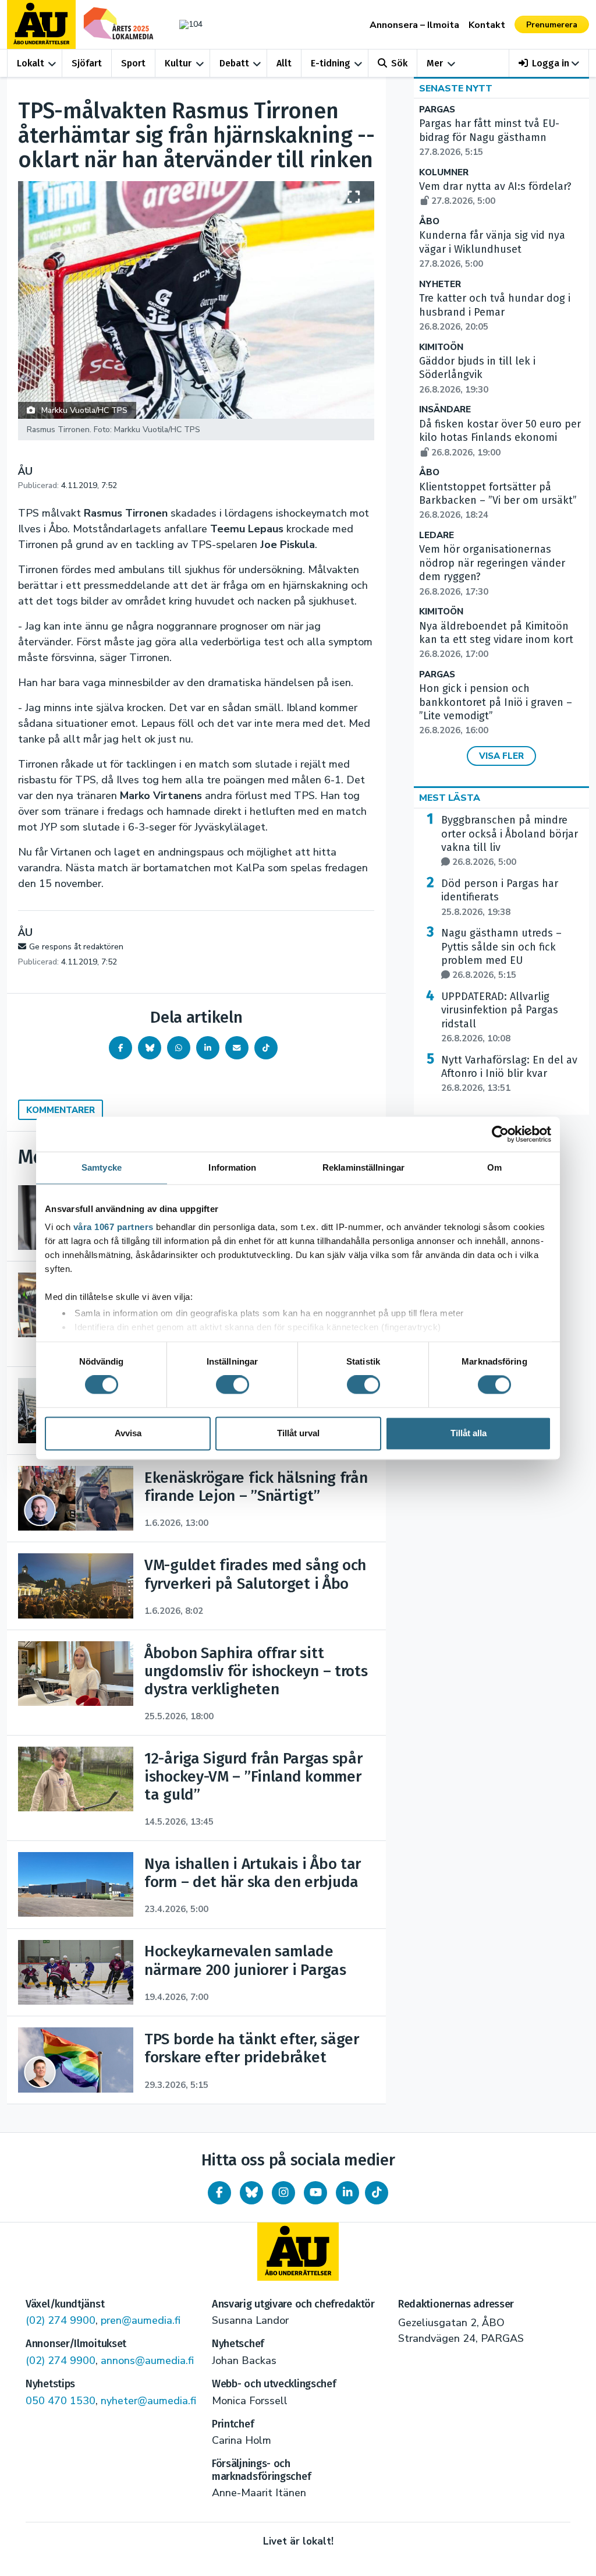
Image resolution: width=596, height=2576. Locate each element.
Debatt (234, 63)
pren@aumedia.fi (141, 2320)
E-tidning (331, 63)
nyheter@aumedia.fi (148, 2401)
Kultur (178, 63)
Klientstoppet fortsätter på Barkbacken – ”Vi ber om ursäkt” (498, 501)
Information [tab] (232, 1167)
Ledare (437, 536)
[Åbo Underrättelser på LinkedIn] (347, 2193)
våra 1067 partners (113, 1227)
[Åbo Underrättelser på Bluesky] (251, 2193)
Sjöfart (87, 63)
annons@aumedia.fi (147, 2361)
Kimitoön (441, 347)
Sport (133, 63)
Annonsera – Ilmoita (414, 25)
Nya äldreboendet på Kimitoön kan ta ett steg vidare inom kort (496, 640)
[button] (549, 63)
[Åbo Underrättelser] (298, 2252)
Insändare (445, 410)
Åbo (429, 222)
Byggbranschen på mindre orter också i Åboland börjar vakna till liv (510, 841)
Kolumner (444, 173)
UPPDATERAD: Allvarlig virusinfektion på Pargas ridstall (500, 1017)
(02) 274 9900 (61, 2320)
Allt (284, 63)
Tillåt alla (469, 1433)
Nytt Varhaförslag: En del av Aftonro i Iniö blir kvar (509, 1074)
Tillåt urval (298, 1433)
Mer (435, 63)
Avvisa (128, 1433)
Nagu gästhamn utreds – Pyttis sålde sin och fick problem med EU (501, 954)
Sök (399, 63)
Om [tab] (494, 1167)
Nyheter (440, 285)
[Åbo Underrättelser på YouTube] (315, 2193)
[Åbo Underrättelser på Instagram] (283, 2193)
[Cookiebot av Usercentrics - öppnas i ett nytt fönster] (500, 1134)
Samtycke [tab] (102, 1167)
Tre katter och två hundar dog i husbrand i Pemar (495, 312)
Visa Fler (501, 756)
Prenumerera (552, 25)
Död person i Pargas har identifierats (500, 897)
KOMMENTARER (61, 1110)
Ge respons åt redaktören (76, 947)
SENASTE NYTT (456, 89)
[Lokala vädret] (188, 24)
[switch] (233, 1385)
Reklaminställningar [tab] (363, 1167)
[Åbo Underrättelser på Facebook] (219, 2193)
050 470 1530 (61, 2401)
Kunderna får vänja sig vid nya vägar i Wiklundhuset (492, 249)
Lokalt (31, 63)
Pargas (437, 110)
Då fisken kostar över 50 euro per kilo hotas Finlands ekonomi (500, 438)
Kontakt (487, 25)
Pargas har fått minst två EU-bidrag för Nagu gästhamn (489, 137)
